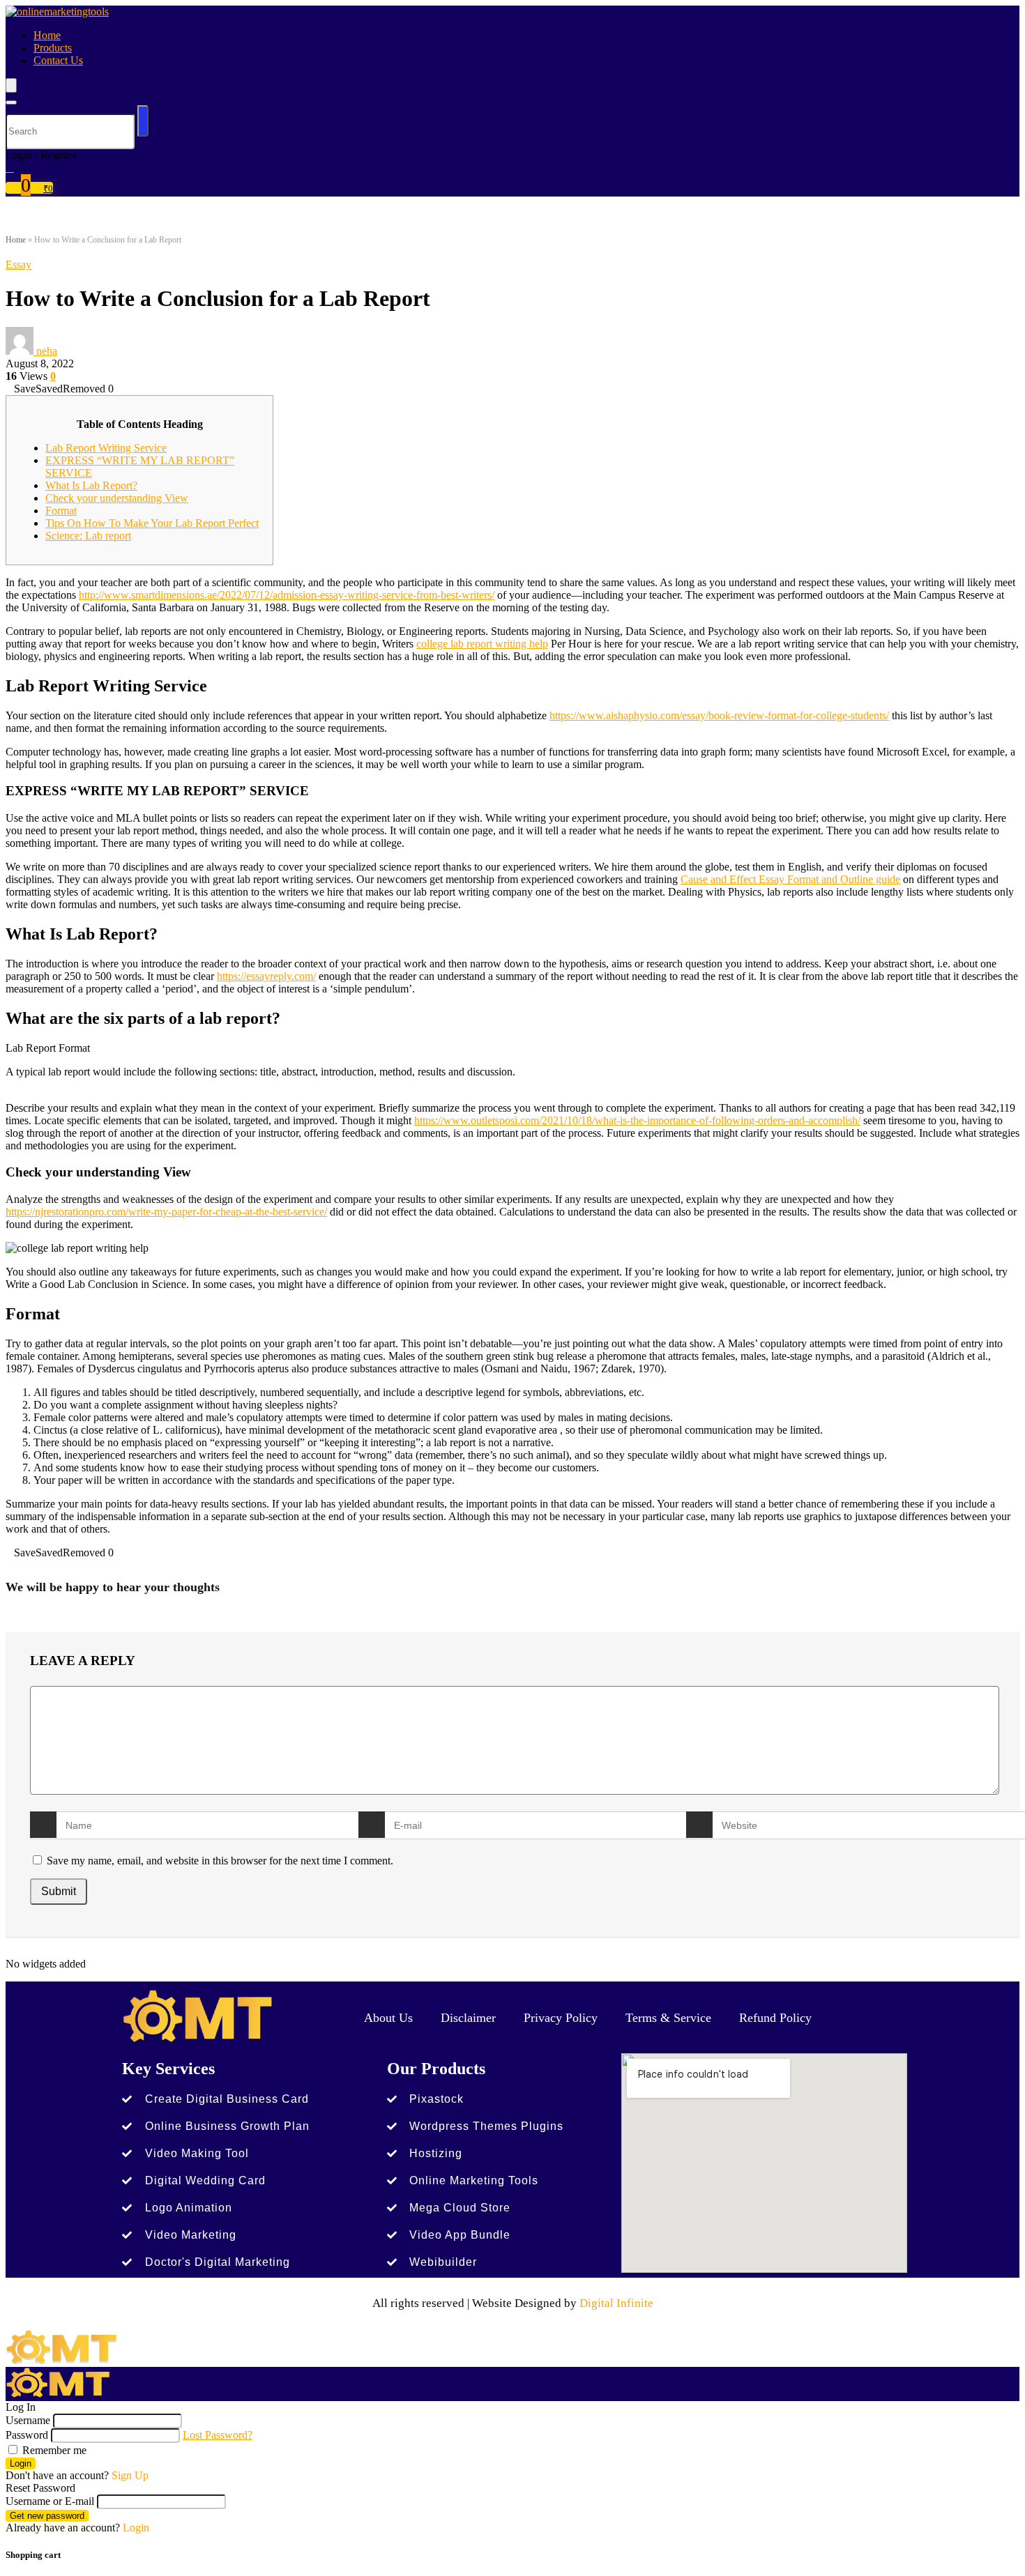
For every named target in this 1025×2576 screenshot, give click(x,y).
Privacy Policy (561, 2018)
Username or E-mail (50, 2501)
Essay (18, 264)
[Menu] (11, 85)
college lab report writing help (482, 644)
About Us (388, 2018)
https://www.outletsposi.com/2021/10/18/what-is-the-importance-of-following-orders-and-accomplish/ (637, 1120)
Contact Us (58, 60)
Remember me (53, 2450)
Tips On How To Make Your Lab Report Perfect (152, 523)
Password (27, 2435)
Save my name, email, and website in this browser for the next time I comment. (220, 1861)
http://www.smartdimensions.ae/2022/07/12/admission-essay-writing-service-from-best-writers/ (287, 595)
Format (61, 511)
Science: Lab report (88, 536)
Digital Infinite (616, 2303)
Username (28, 2420)
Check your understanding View (117, 498)
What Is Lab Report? (91, 485)
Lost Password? (218, 2435)
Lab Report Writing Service (106, 448)
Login (21, 2463)
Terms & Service (668, 2018)
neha (47, 351)
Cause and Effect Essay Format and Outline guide (790, 879)
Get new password (47, 2516)
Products (53, 48)
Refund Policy (775, 2018)
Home (47, 35)
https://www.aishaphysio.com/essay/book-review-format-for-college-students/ (719, 715)
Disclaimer (468, 2018)
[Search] (11, 102)
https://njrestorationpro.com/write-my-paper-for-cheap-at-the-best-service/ (166, 1212)
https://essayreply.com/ (266, 976)
